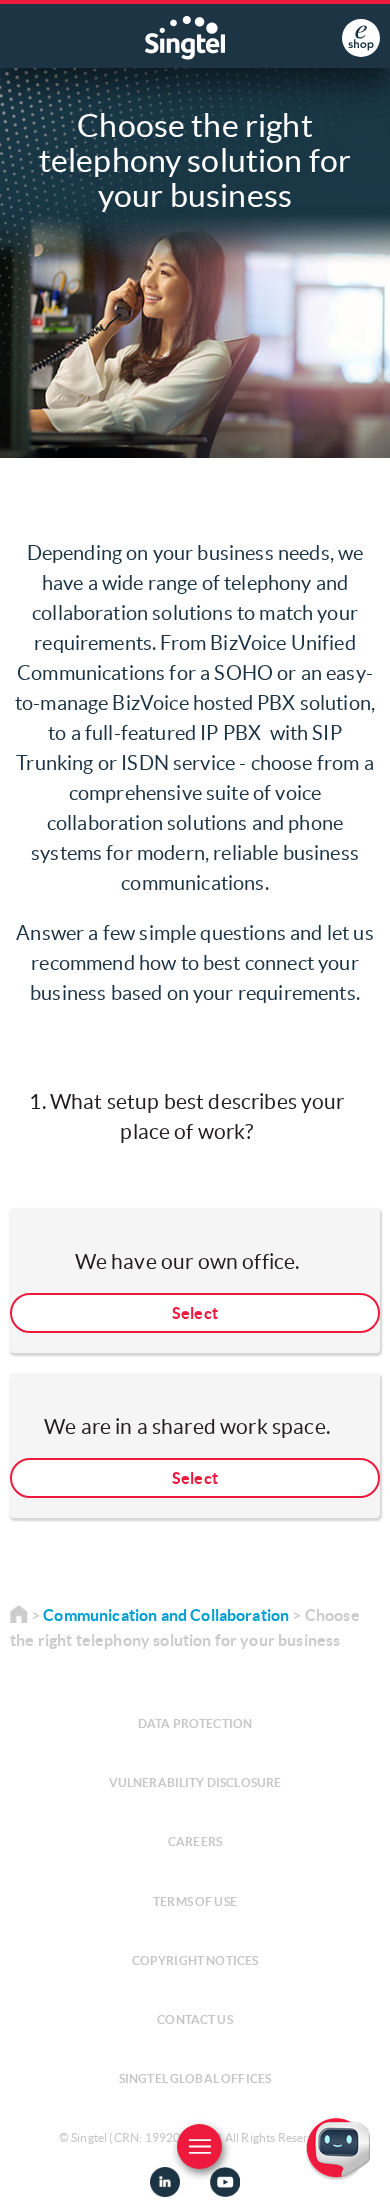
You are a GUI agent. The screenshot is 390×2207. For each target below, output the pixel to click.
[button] (359, 2176)
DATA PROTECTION (195, 1723)
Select (195, 1313)
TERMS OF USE (195, 1901)
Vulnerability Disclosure (195, 1782)
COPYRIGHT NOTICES (195, 1960)
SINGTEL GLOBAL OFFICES (195, 2078)
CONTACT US (195, 2019)
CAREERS (195, 1841)
